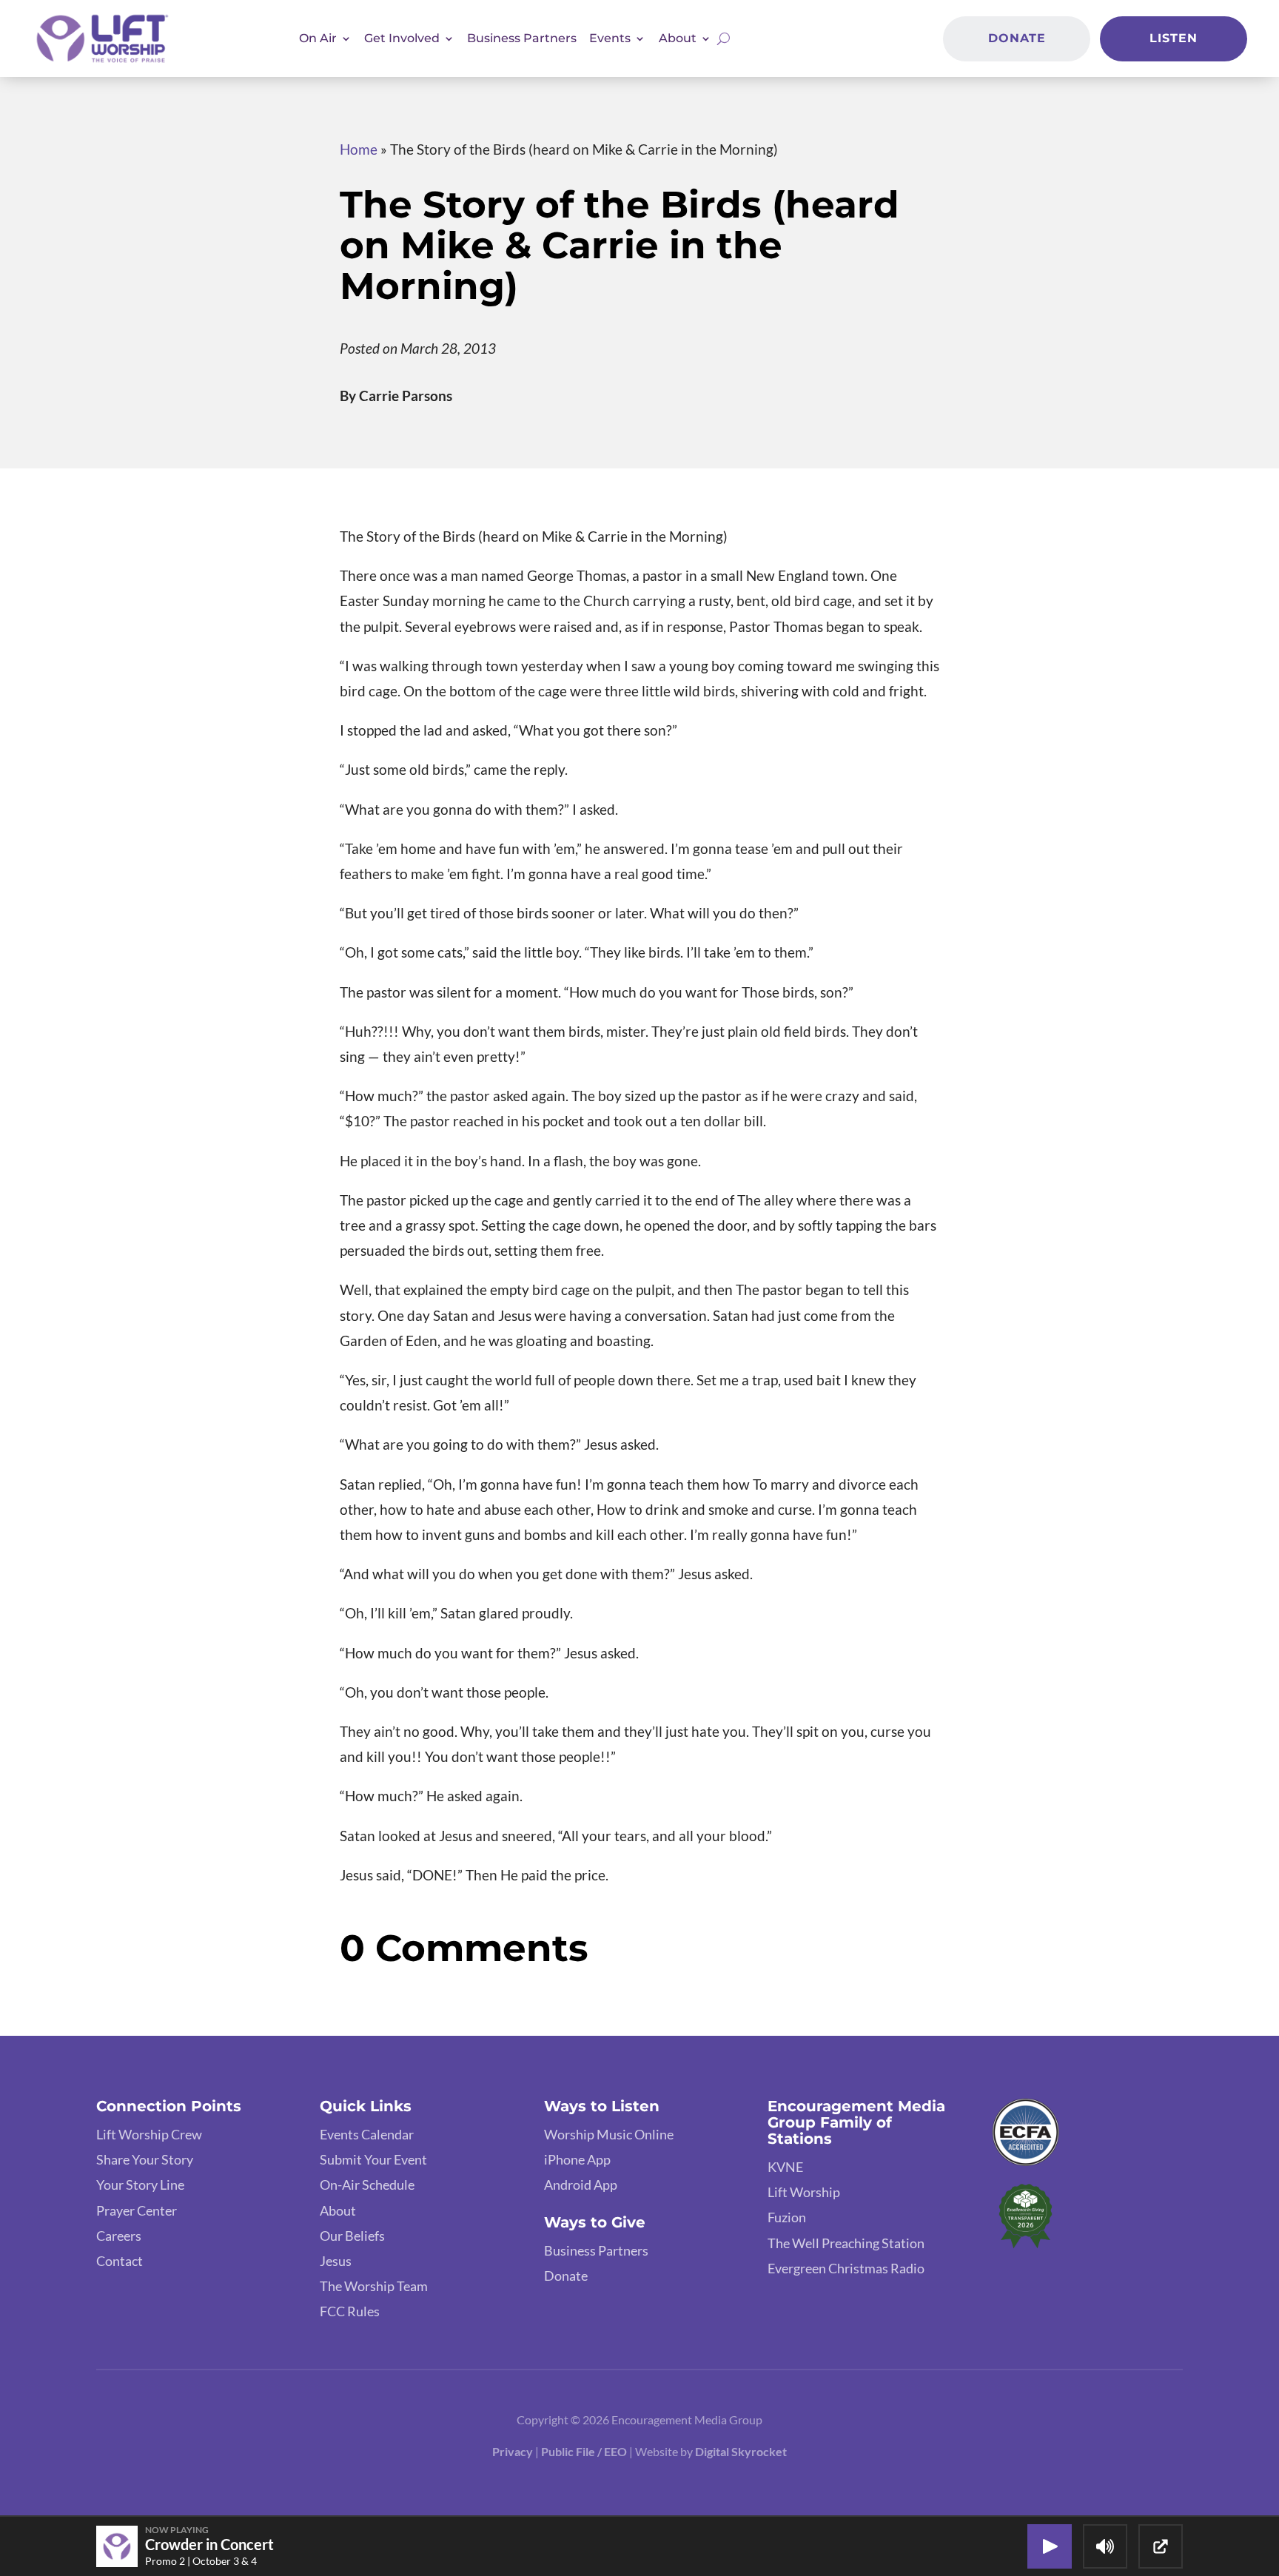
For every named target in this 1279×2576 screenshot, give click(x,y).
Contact (120, 2261)
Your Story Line (140, 2185)
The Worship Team (374, 2286)
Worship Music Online (609, 2134)
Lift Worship (804, 2192)
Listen (1174, 38)
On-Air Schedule (367, 2185)
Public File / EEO (585, 2451)
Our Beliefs (352, 2236)
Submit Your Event (373, 2159)
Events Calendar (367, 2134)
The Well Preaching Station (846, 2243)
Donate (1017, 38)
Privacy (513, 2451)
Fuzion (787, 2217)
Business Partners (522, 38)
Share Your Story (145, 2159)
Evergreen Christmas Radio (846, 2268)
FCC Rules (350, 2311)
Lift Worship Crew (149, 2134)
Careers (119, 2236)
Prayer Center (137, 2210)
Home (359, 149)
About (338, 2210)
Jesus (336, 2261)
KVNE (785, 2167)
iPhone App (577, 2159)
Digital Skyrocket (741, 2451)
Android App (581, 2185)
